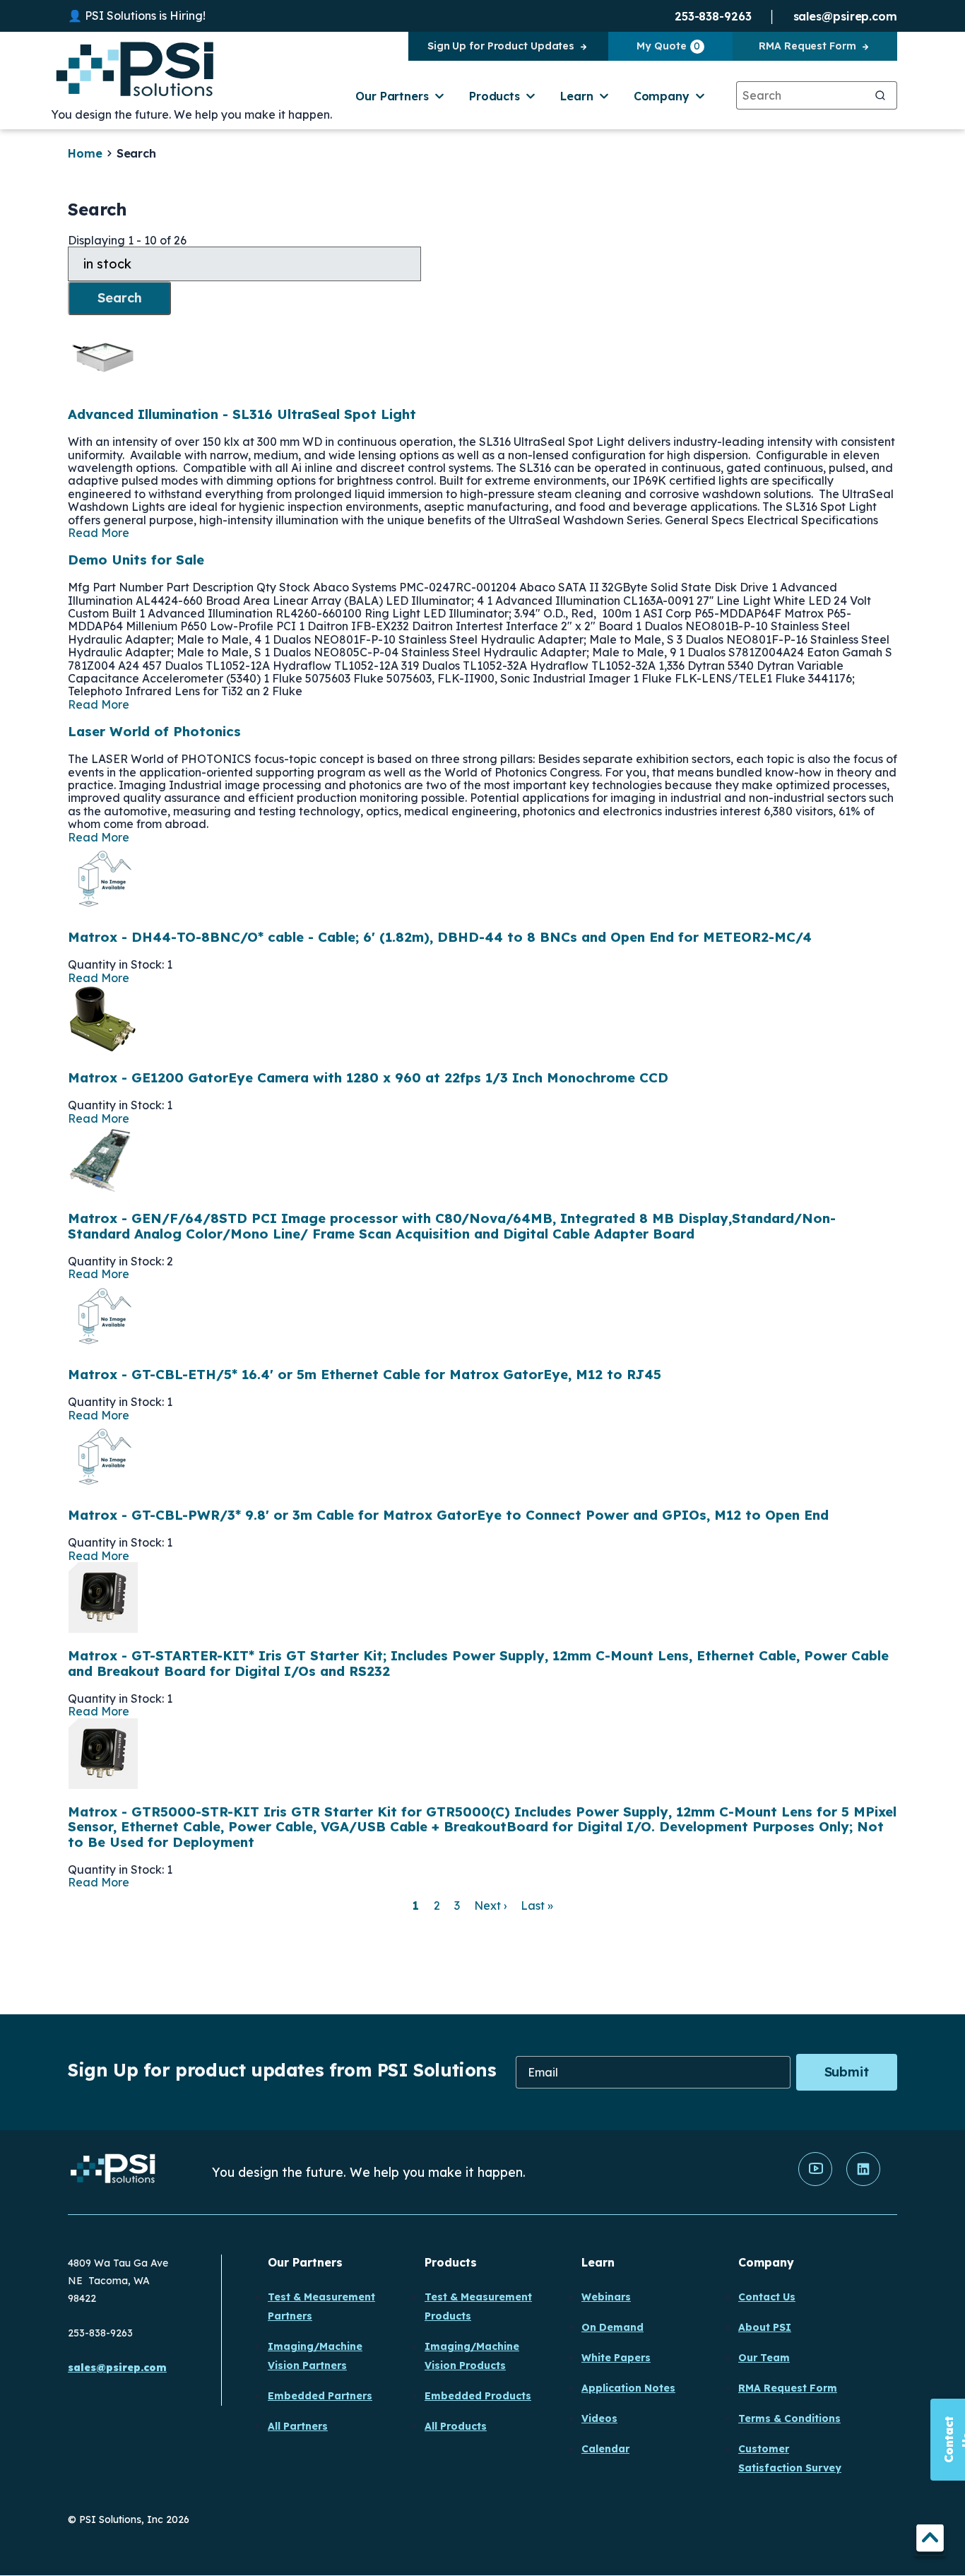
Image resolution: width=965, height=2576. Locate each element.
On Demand (612, 2327)
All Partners (298, 2426)
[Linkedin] (863, 2182)
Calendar (605, 2449)
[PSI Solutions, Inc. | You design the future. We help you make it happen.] (113, 2172)
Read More (99, 533)
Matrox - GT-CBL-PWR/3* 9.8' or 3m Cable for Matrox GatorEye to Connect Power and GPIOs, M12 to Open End (448, 1515)
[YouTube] (815, 2182)
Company (662, 96)
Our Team (764, 2358)
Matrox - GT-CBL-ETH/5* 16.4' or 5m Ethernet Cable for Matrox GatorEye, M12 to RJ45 (365, 1374)
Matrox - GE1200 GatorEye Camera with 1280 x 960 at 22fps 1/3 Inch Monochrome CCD (368, 1077)
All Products (456, 2426)
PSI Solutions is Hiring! (145, 16)
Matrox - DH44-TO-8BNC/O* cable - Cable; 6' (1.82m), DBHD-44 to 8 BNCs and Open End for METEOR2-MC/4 (440, 937)
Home (85, 153)
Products (495, 96)
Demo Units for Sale (136, 560)
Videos (599, 2418)
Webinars (606, 2297)
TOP (930, 2540)
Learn (577, 96)
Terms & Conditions (789, 2418)
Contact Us (767, 2297)
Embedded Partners (320, 2396)
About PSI (765, 2327)
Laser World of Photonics (154, 731)
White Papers (616, 2358)
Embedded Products (478, 2396)
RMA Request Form (807, 46)
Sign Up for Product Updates (501, 46)
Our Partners (392, 96)
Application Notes (628, 2388)
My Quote (668, 46)
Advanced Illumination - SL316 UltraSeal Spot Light (242, 414)
